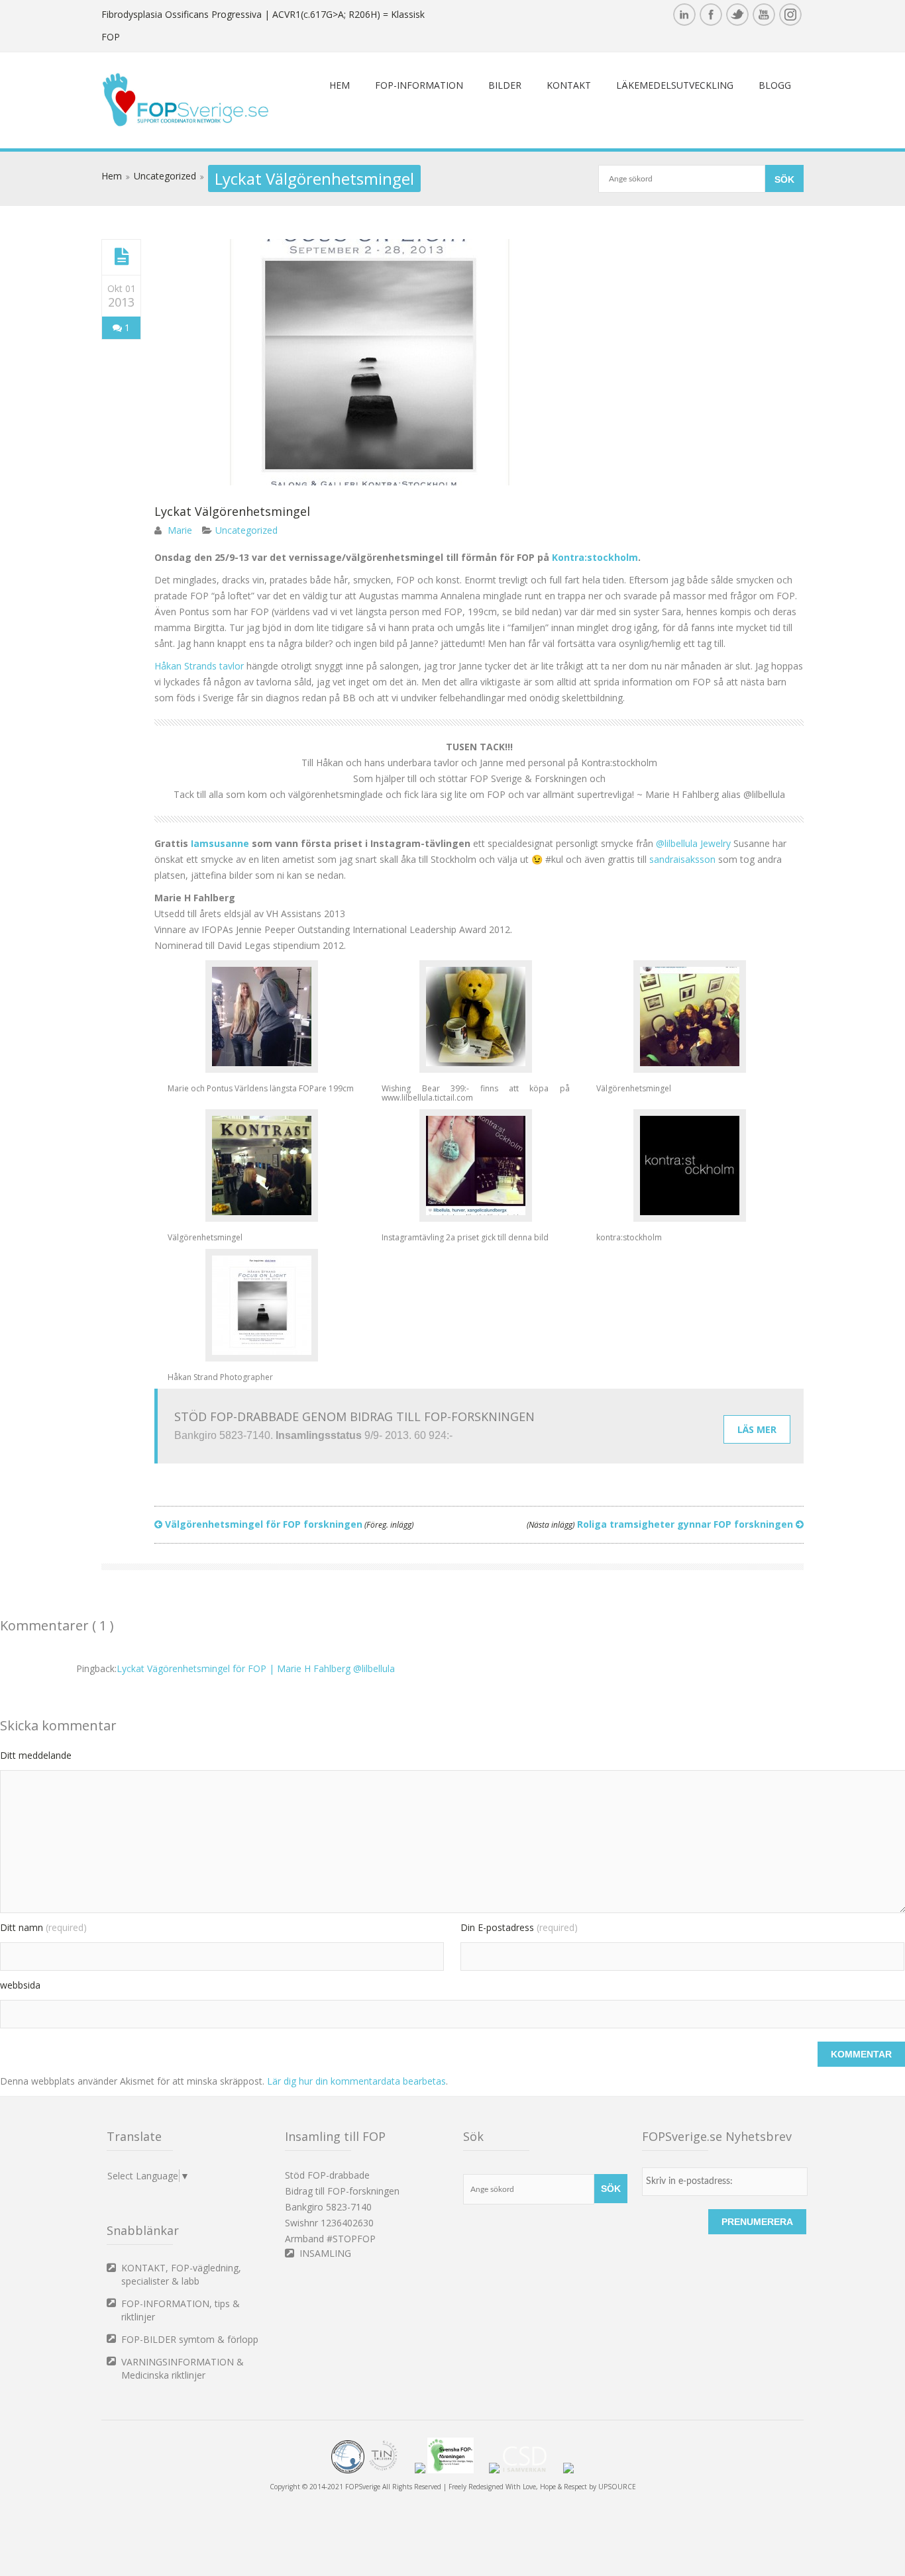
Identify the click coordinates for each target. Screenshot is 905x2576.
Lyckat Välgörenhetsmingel (232, 511)
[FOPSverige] (186, 124)
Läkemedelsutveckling (675, 85)
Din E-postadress (519, 1927)
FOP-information (419, 85)
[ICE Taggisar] (568, 2471)
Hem (340, 85)
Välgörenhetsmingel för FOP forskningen (288, 1524)
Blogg (775, 85)
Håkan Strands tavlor (199, 666)
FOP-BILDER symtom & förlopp (190, 2339)
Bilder (505, 85)
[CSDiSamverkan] (531, 2471)
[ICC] (348, 2471)
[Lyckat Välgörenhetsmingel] (122, 257)
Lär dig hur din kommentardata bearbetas (356, 2081)
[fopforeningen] (457, 2471)
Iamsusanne (220, 843)
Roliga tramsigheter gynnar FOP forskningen (661, 1524)
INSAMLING (325, 2253)
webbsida (20, 1985)
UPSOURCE (617, 2487)
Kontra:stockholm (595, 557)
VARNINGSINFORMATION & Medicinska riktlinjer (183, 2368)
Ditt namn (43, 1927)
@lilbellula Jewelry (693, 843)
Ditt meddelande (36, 1755)
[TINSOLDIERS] (390, 2471)
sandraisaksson (682, 859)
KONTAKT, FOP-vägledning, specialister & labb (181, 2274)
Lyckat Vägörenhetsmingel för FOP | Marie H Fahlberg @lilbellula (256, 1668)
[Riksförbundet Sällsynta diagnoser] (494, 2471)
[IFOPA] (420, 2471)
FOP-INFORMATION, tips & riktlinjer (181, 2310)
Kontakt (569, 85)
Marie (180, 530)
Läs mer (757, 1429)
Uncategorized (165, 176)
